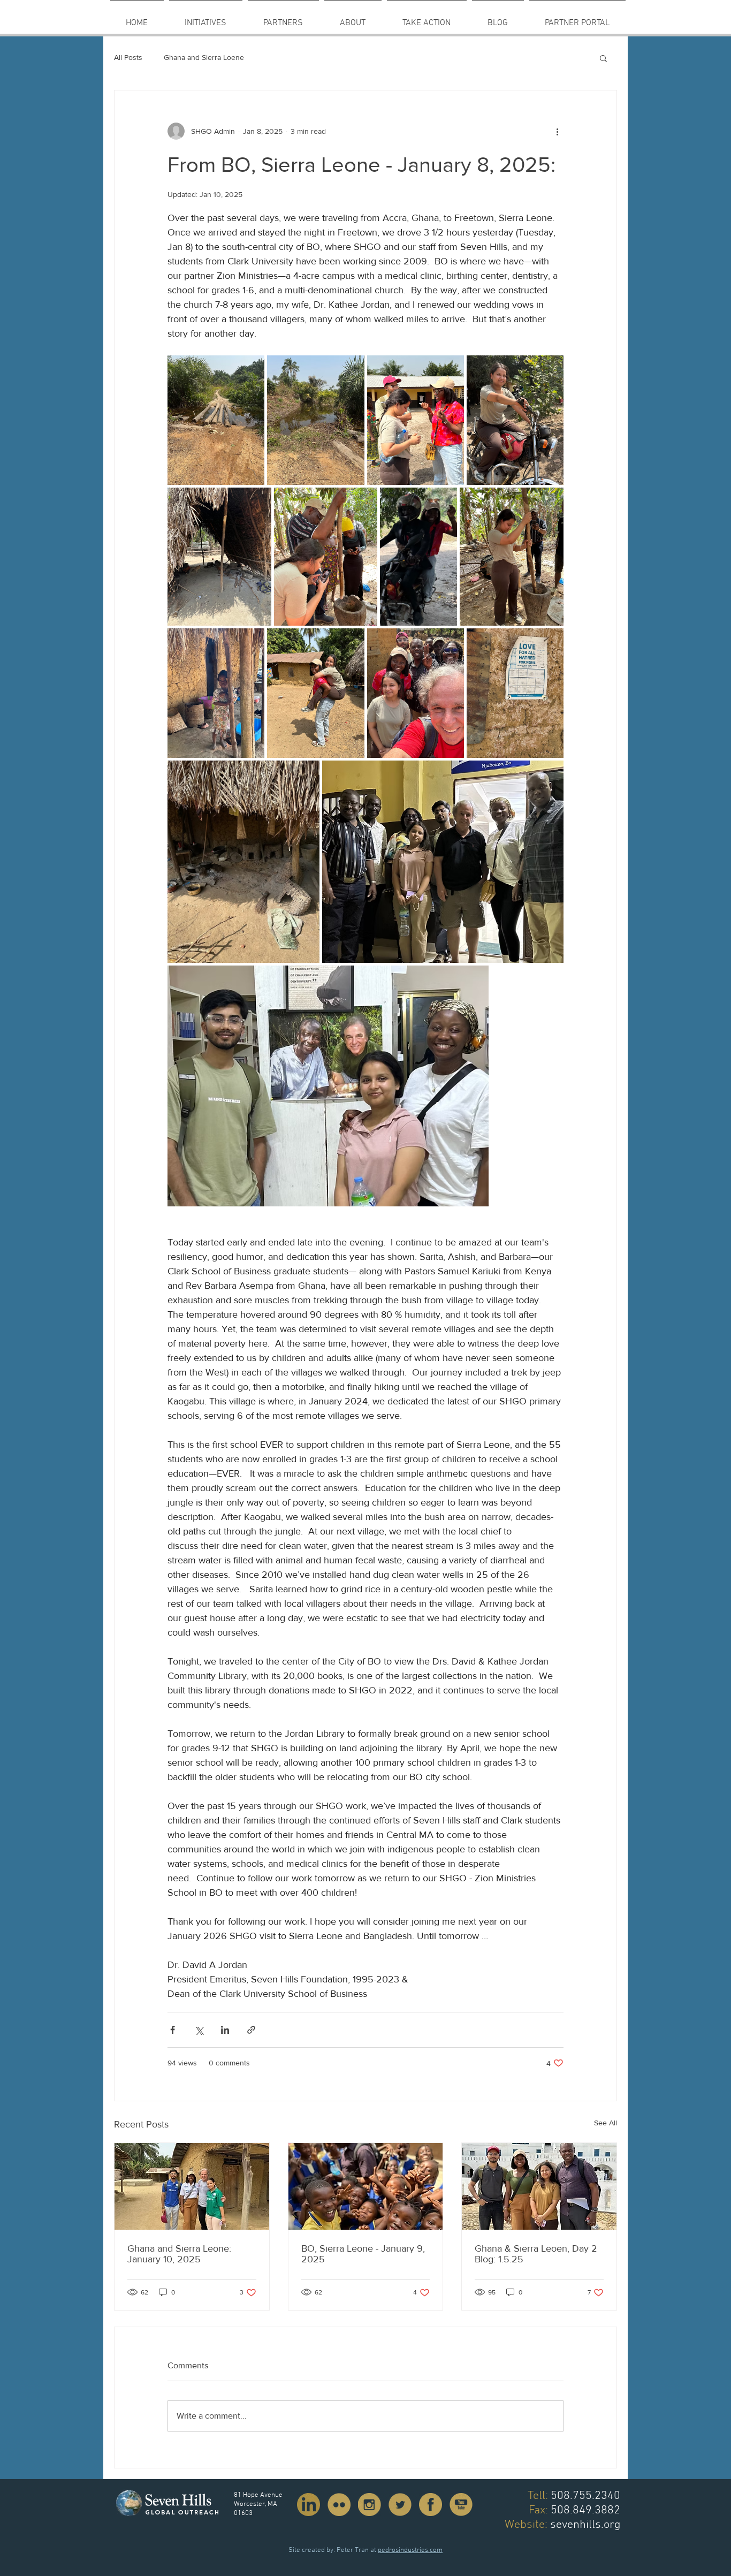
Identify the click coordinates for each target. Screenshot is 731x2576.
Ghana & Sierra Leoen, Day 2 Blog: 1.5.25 (536, 2254)
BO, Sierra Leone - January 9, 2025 (363, 2254)
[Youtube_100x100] (461, 2505)
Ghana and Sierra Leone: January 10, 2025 (179, 2254)
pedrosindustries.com (410, 2550)
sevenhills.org (585, 2525)
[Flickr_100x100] (339, 2505)
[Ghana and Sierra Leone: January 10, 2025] (192, 2186)
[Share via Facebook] (173, 2030)
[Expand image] (216, 420)
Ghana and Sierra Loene (204, 57)
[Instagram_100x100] (370, 2505)
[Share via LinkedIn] (225, 2030)
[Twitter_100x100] (400, 2505)
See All (606, 2123)
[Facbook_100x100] (431, 2505)
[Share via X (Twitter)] (199, 2030)
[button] (283, 18)
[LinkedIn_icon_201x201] (309, 2505)
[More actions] (557, 131)
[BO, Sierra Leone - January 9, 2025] (366, 2186)
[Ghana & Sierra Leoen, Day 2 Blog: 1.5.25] (539, 2186)
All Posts (128, 57)
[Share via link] (251, 2030)
